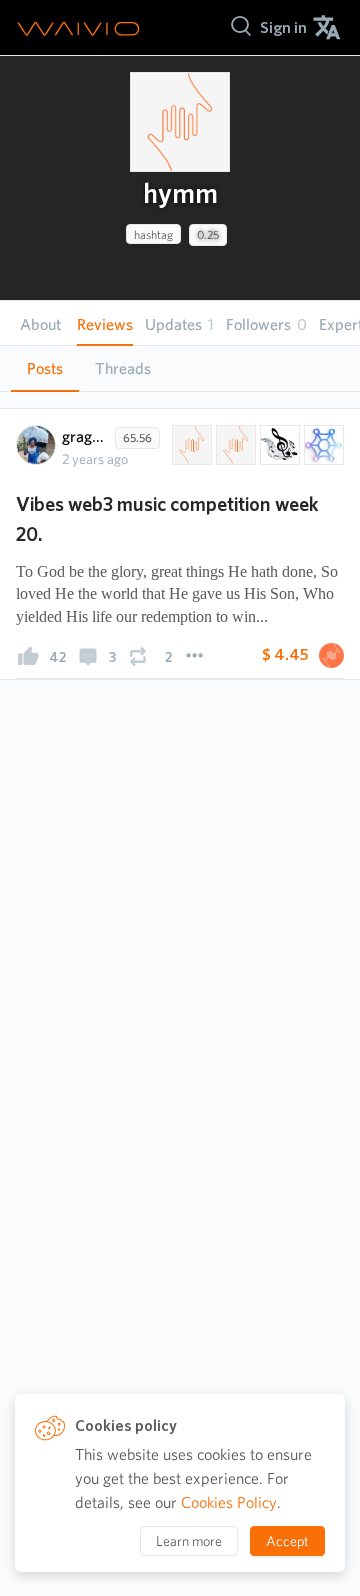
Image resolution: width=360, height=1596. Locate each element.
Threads (123, 368)
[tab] (45, 369)
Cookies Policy (229, 1502)
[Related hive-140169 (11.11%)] (190, 445)
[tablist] (180, 368)
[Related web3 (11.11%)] (322, 445)
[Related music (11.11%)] (278, 445)
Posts (45, 368)
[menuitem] (283, 27)
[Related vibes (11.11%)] (234, 445)
